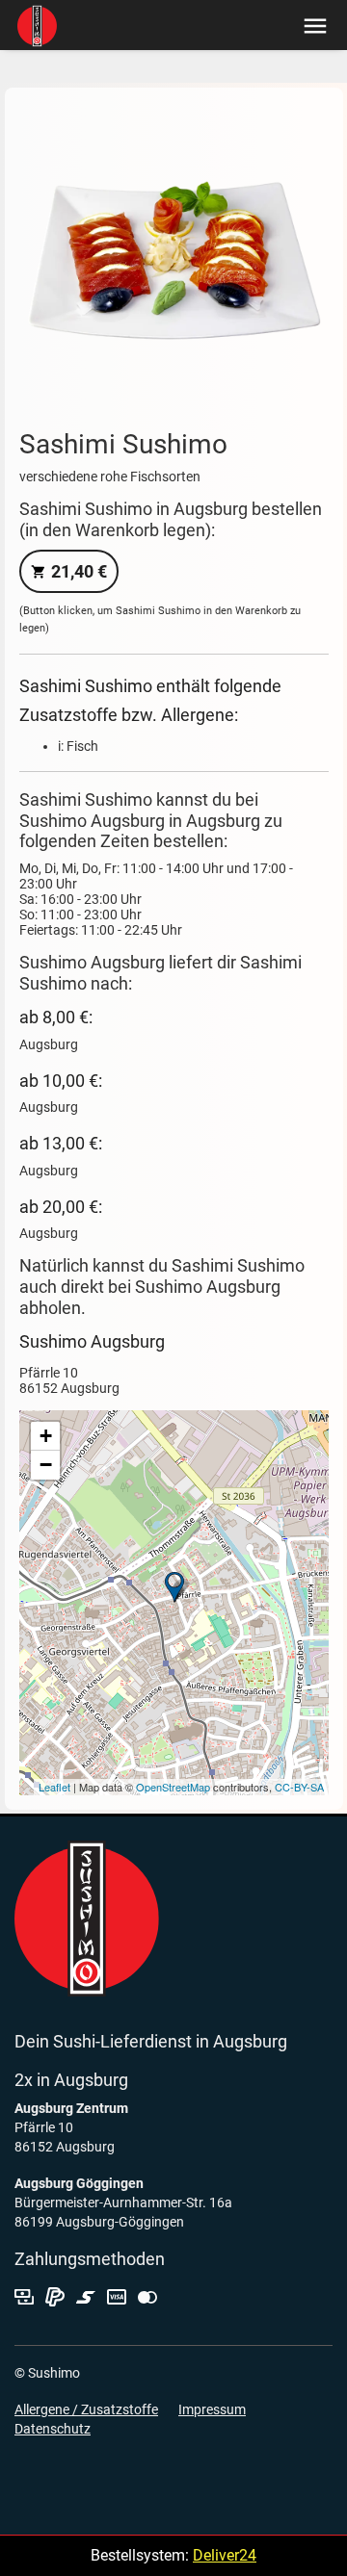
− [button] (46, 1465)
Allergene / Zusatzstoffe (86, 2409)
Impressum (212, 2409)
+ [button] (46, 1436)
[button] (311, 25)
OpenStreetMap (173, 1787)
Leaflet (54, 1787)
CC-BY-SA (299, 1787)
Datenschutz (53, 2429)
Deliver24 (225, 2555)
